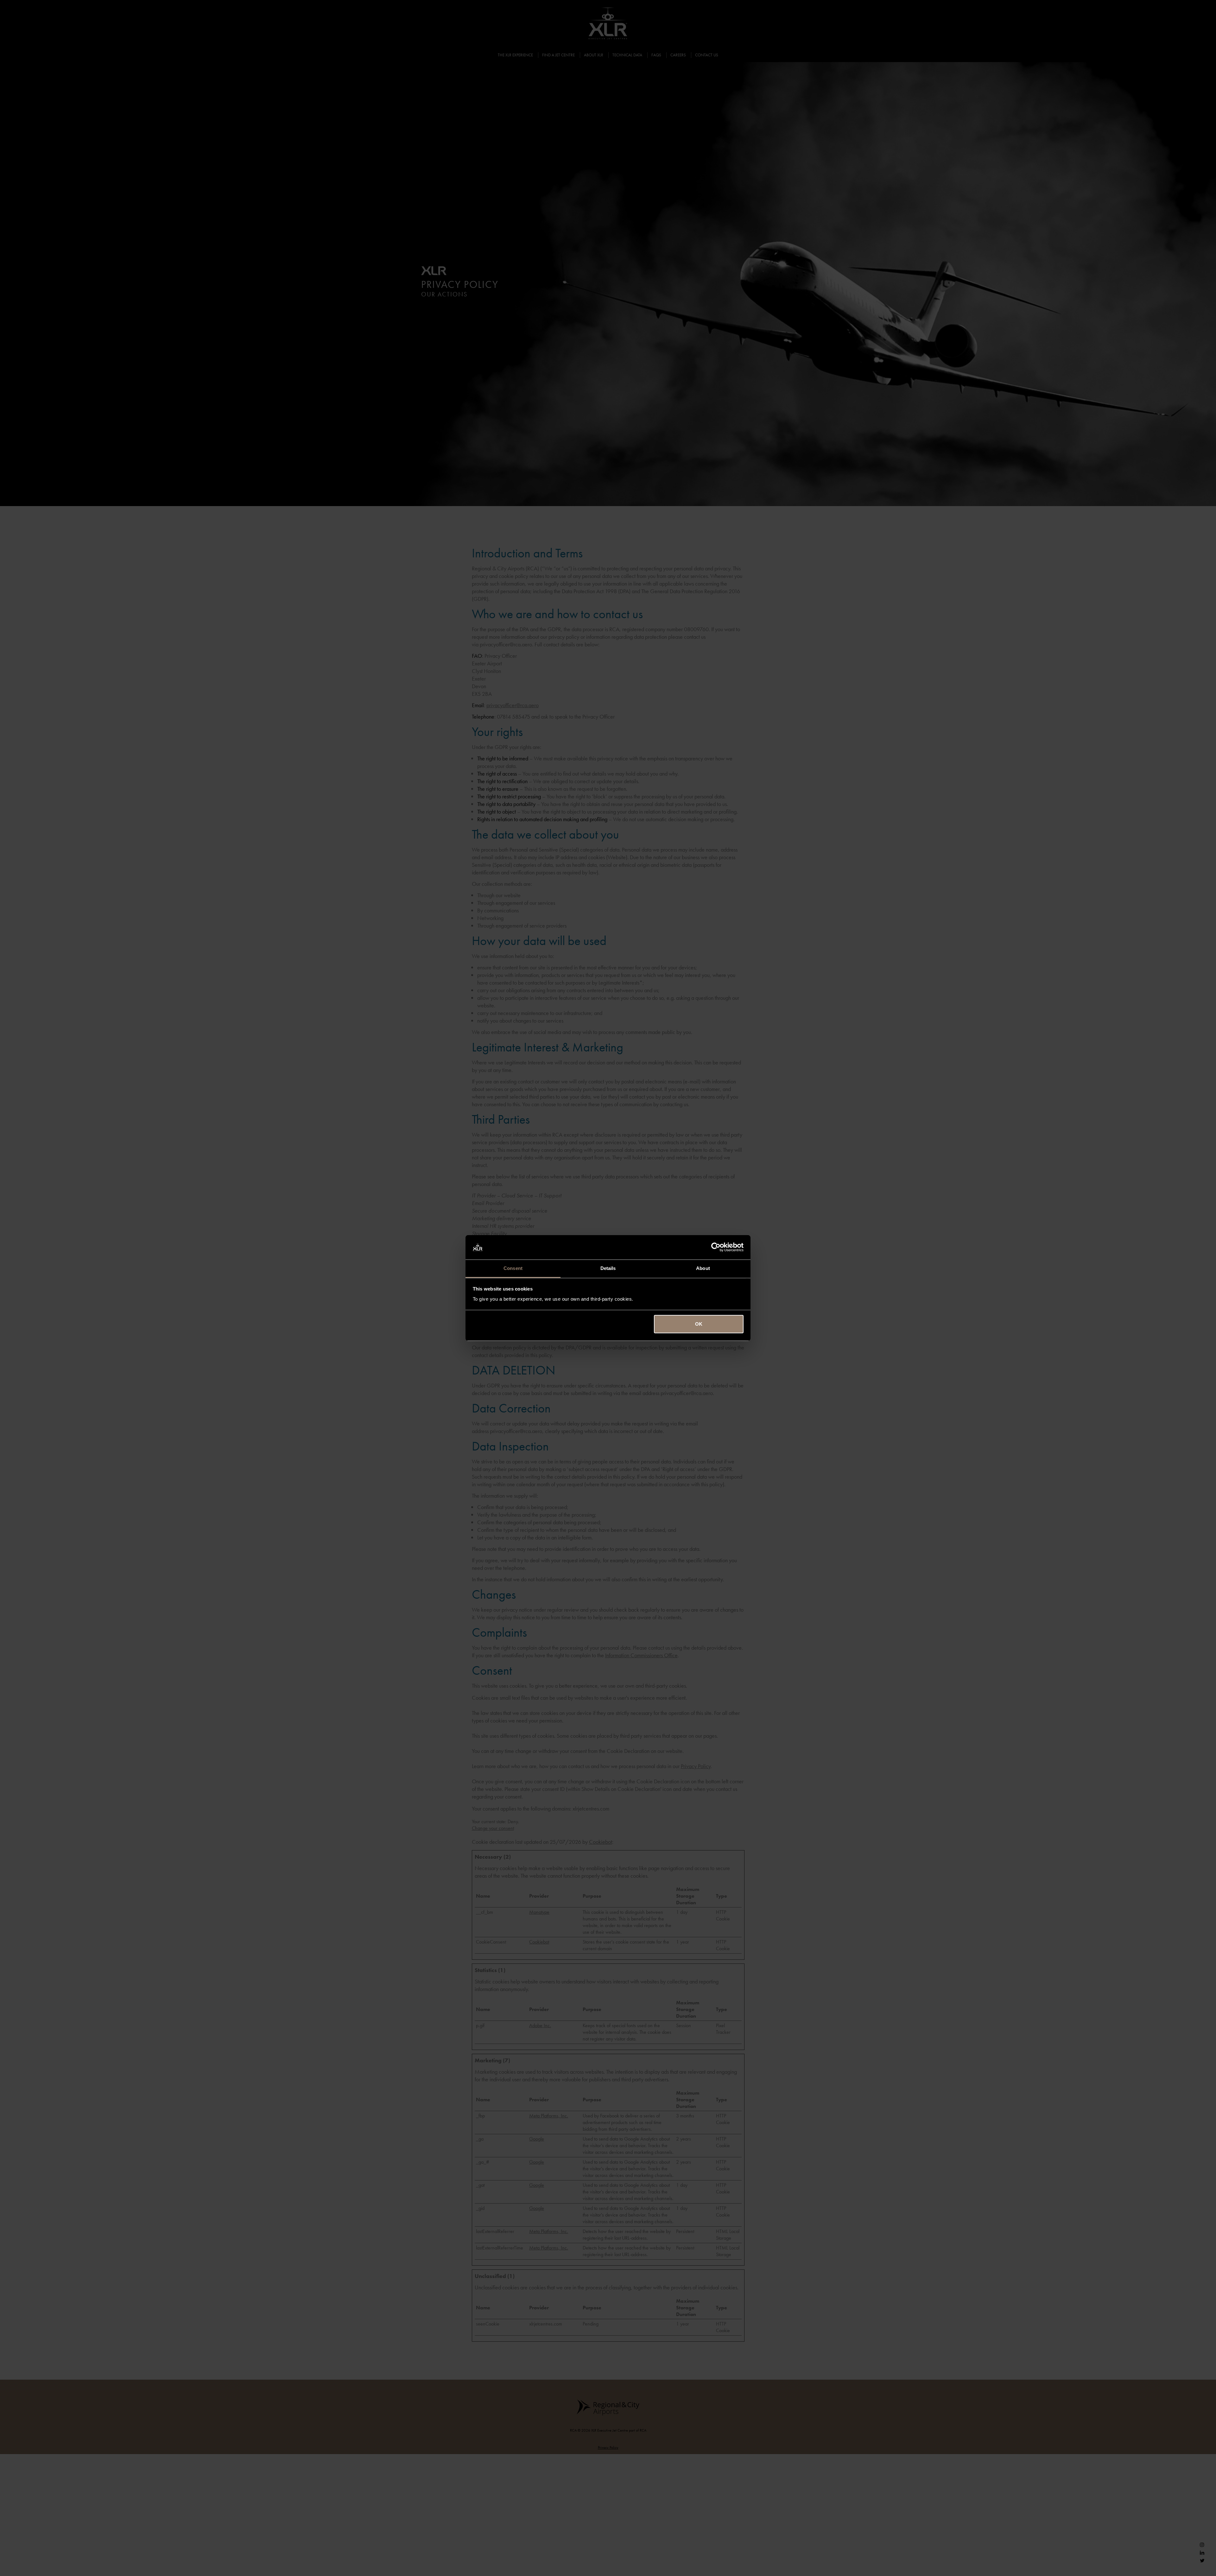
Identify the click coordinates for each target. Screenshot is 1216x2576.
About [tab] (703, 1268)
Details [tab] (608, 1268)
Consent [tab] (513, 1268)
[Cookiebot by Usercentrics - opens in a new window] (716, 1247)
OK (699, 1324)
